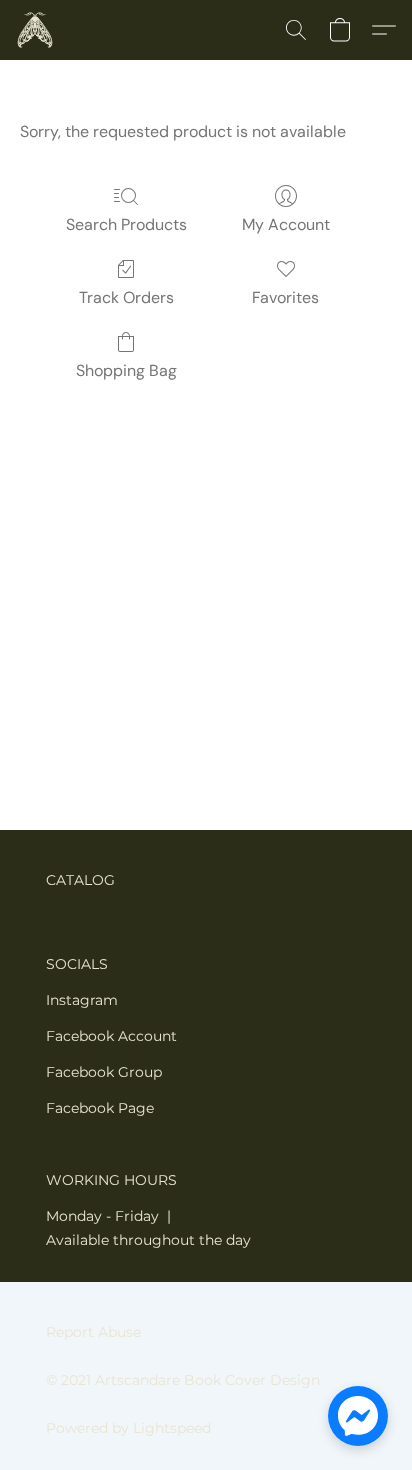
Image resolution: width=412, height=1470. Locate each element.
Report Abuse (93, 1332)
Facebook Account (111, 1036)
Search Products (126, 224)
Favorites (285, 297)
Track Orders (126, 297)
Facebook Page (100, 1108)
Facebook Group (104, 1072)
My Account (286, 224)
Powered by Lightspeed (128, 1428)
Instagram (82, 1000)
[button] (36, 30)
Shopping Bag (126, 370)
